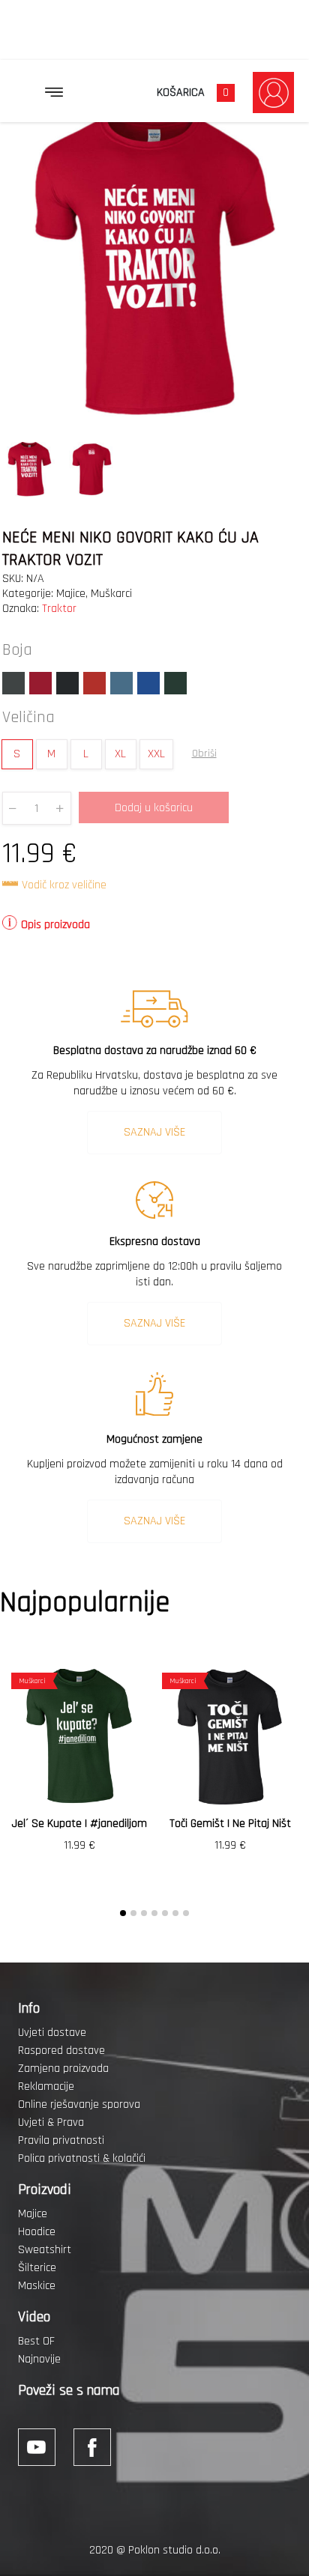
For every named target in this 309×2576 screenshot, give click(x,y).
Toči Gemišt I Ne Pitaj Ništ (230, 1824)
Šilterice (37, 2268)
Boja (17, 650)
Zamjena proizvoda (63, 2069)
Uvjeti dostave (52, 2033)
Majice (71, 594)
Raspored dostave (61, 2051)
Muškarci (111, 594)
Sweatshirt (45, 2250)
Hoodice (37, 2232)
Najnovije (39, 2359)
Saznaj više (154, 1132)
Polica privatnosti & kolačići (82, 2158)
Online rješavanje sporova (79, 2104)
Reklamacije (46, 2086)
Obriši (204, 754)
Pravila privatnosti (61, 2140)
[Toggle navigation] (54, 92)
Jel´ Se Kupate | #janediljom (79, 1824)
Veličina (28, 718)
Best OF (36, 2341)
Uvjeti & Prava (51, 2122)
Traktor (59, 609)
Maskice (37, 2286)
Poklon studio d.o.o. (174, 2550)
